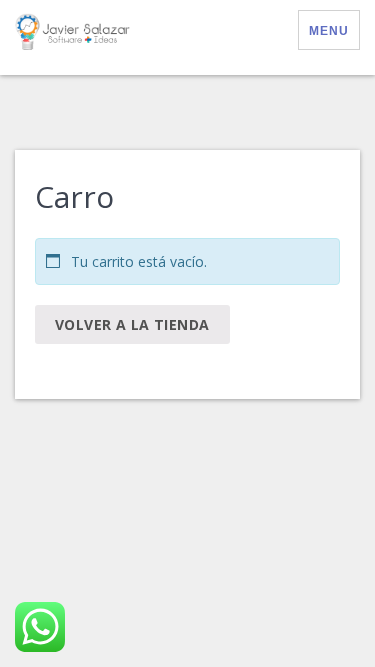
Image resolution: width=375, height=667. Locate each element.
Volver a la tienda (132, 324)
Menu (329, 31)
